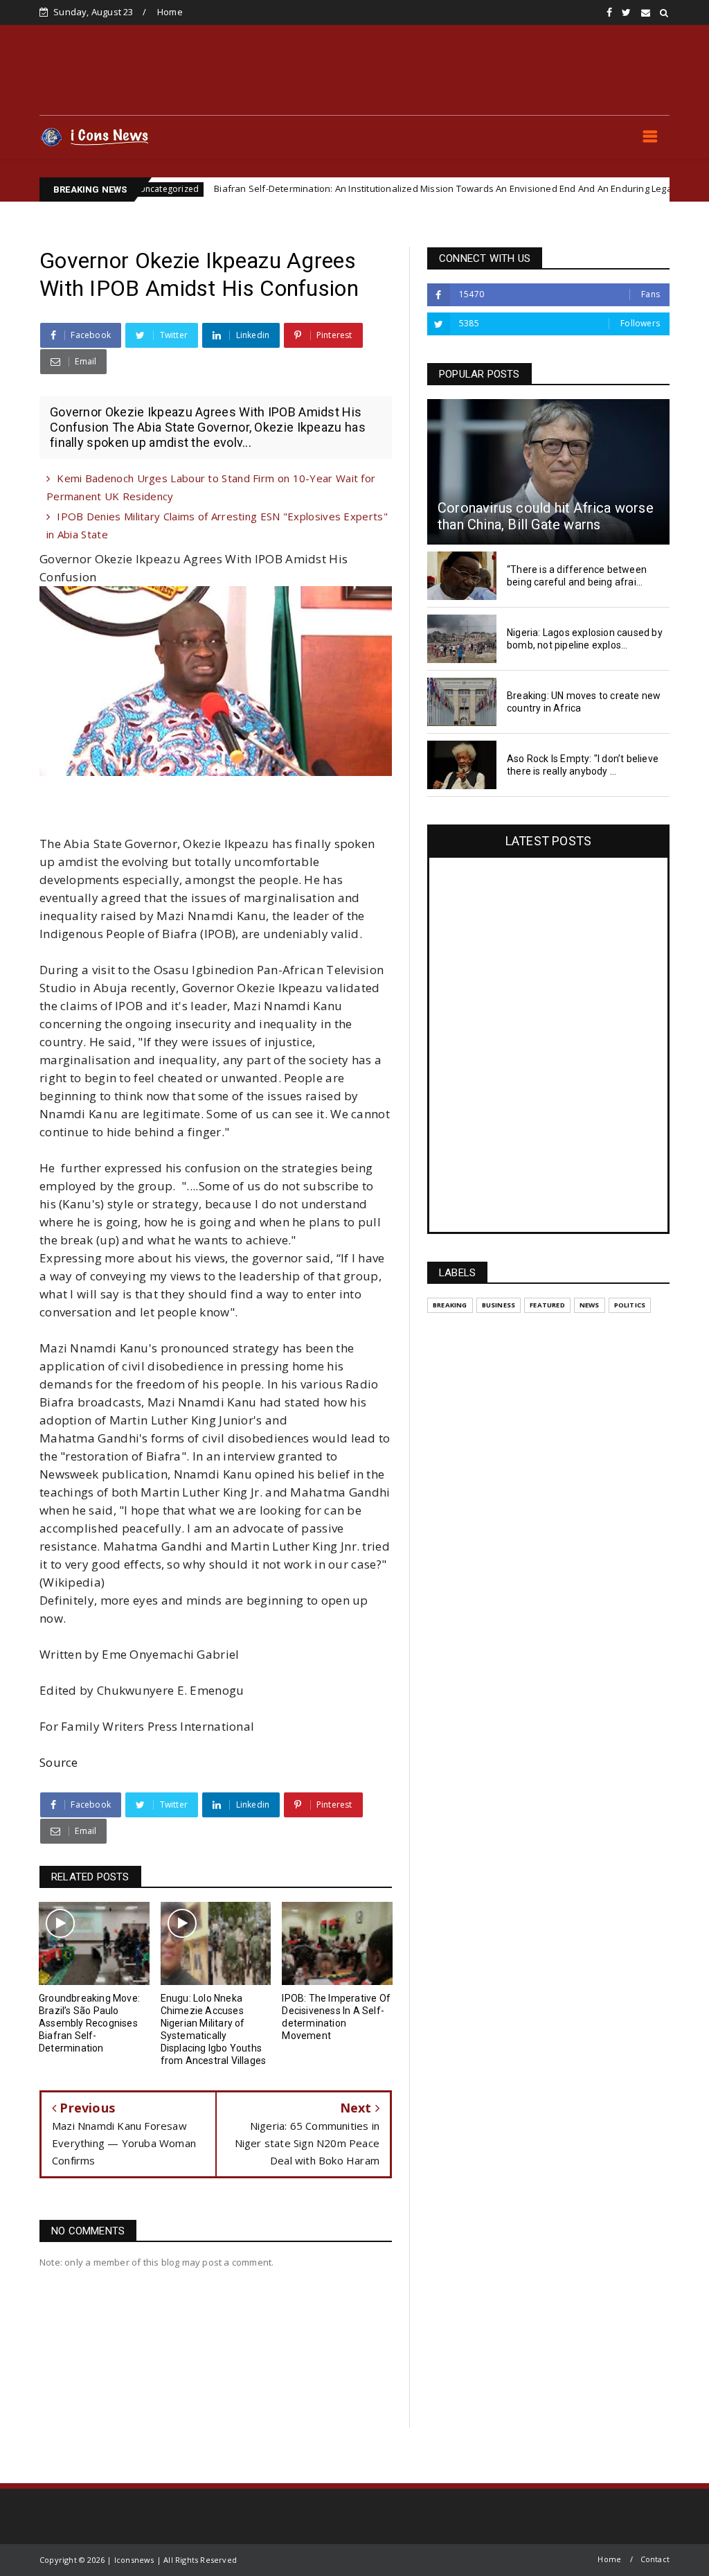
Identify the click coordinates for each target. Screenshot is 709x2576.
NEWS (649, 189)
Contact (655, 2559)
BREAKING (450, 1305)
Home (170, 12)
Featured (547, 1305)
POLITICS (630, 1305)
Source (59, 1762)
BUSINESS (499, 1305)
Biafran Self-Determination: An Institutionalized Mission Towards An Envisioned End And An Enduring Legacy (374, 188)
